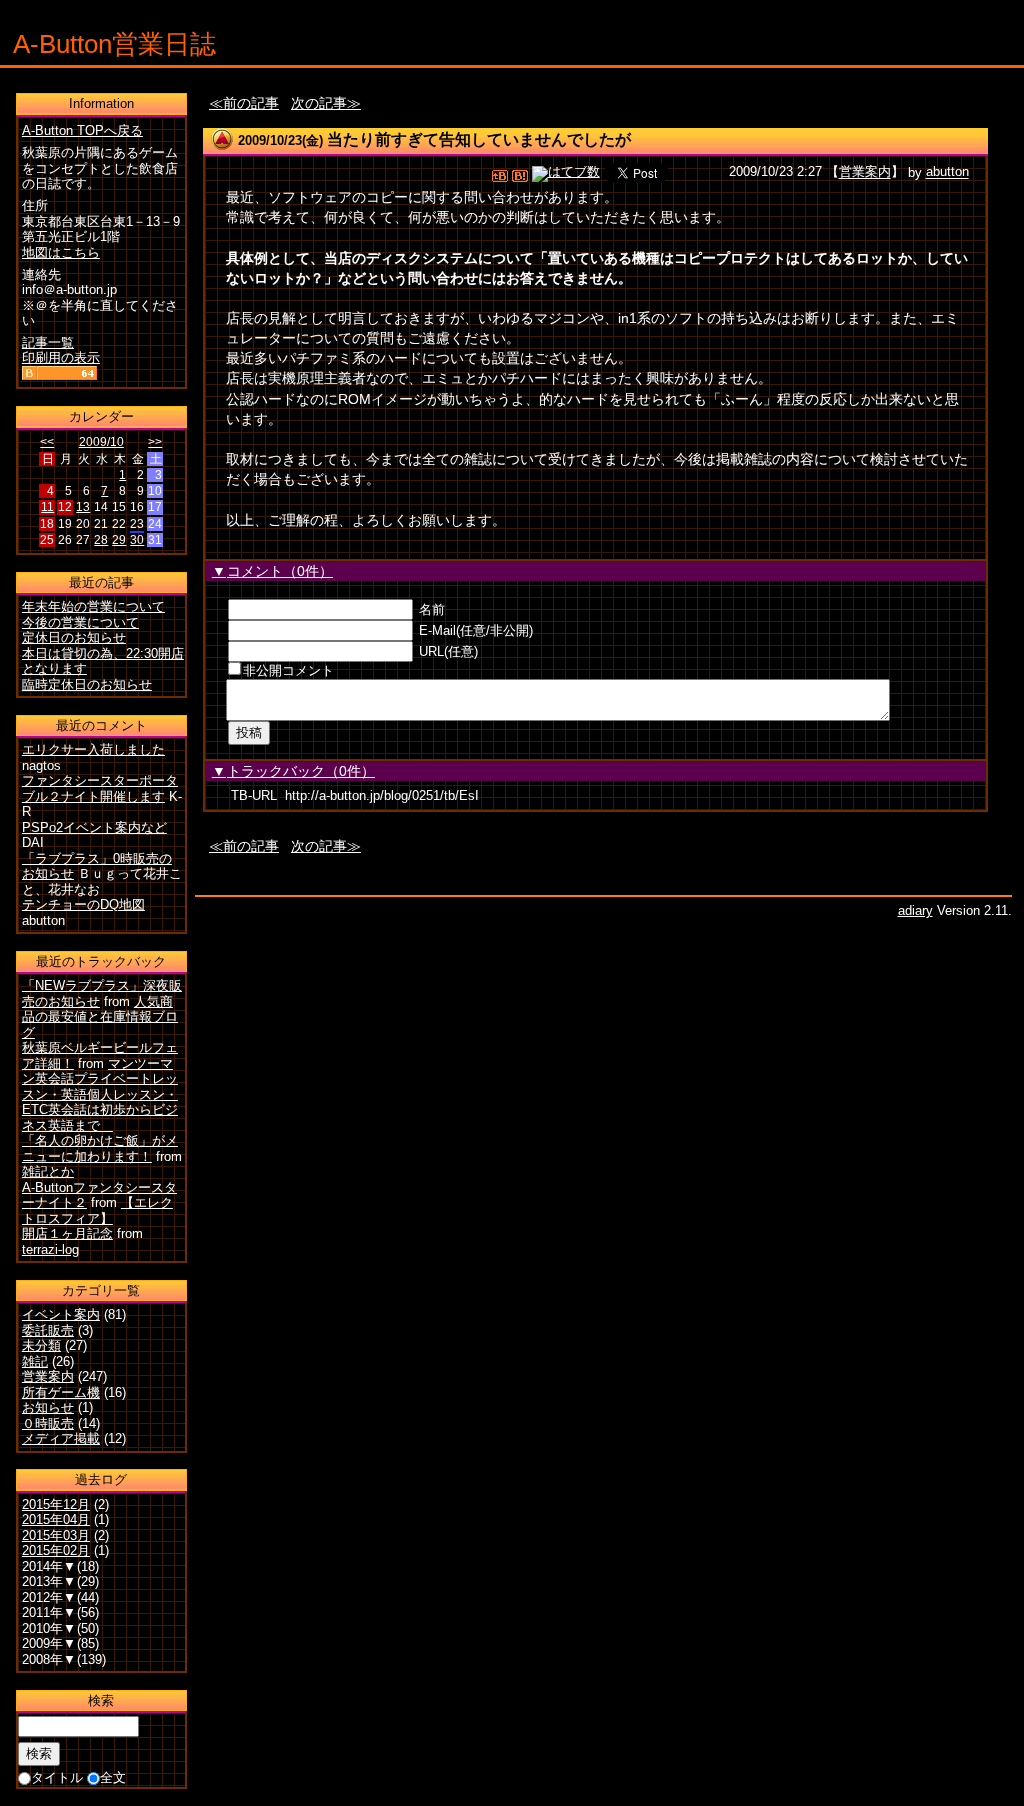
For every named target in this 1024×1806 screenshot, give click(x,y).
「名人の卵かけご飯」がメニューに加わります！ (100, 1148)
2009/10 (101, 442)
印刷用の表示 (61, 357)
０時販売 (48, 1423)
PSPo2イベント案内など (94, 827)
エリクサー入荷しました (93, 749)
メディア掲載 (61, 1438)
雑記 (35, 1361)
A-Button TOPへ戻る (82, 130)
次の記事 (319, 103)
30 (137, 540)
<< (47, 442)
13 (83, 507)
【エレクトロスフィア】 (97, 1210)
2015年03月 (56, 1535)
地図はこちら (61, 252)
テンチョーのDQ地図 (83, 904)
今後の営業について (80, 622)
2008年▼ (49, 1659)
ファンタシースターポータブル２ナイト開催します (100, 788)
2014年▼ (49, 1566)
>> (155, 442)
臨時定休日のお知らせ (87, 684)
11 (47, 507)
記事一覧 (48, 342)
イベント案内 (61, 1314)
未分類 (41, 1345)
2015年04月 (56, 1519)
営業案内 (865, 172)
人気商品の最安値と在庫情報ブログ (100, 1017)
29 (119, 540)
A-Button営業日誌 (114, 44)
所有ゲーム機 (61, 1392)
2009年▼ (49, 1643)
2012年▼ (49, 1597)
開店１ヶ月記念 (67, 1233)
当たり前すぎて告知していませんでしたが (479, 139)
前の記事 (251, 103)
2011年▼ (49, 1612)
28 (101, 540)
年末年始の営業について (93, 606)
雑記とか (48, 1171)
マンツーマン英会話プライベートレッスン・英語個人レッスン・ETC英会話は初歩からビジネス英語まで (100, 1094)
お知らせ (48, 1407)
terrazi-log (50, 1249)
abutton (947, 172)
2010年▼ (49, 1628)
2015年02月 (56, 1550)
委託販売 (48, 1330)
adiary (915, 910)
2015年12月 (56, 1504)
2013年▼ (49, 1581)
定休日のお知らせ (74, 637)
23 (137, 524)
